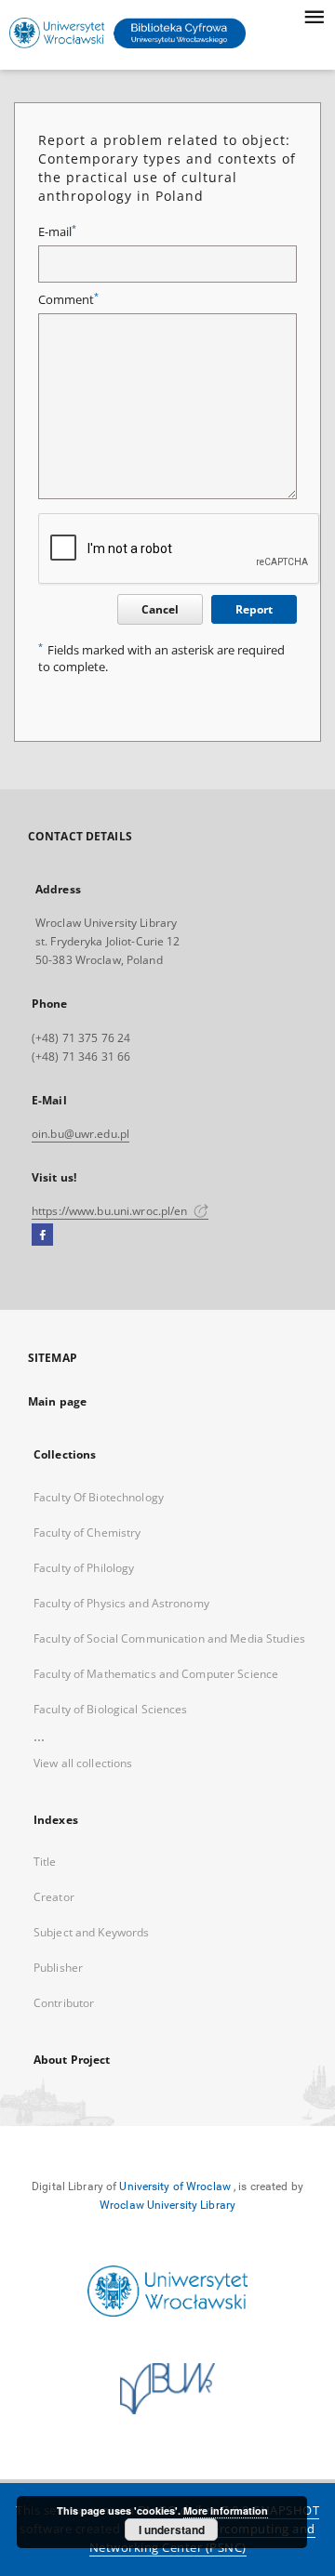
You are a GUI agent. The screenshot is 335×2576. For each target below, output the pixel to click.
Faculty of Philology (84, 1568)
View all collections (83, 1763)
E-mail (57, 232)
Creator (54, 1897)
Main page (57, 1401)
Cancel (160, 609)
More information (226, 2510)
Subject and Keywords (91, 1932)
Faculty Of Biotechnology (99, 1497)
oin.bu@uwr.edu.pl (80, 1134)
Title (45, 1862)
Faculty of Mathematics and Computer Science (156, 1674)
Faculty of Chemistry (87, 1532)
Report (254, 609)
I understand (172, 2530)
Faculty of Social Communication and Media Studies (169, 1638)
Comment (68, 300)
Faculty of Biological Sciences (111, 1709)
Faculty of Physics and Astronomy (121, 1603)
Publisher (58, 1968)
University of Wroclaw (175, 2186)
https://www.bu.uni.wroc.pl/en (111, 1211)
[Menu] (314, 15)
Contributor (64, 2003)
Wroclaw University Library (167, 2205)
